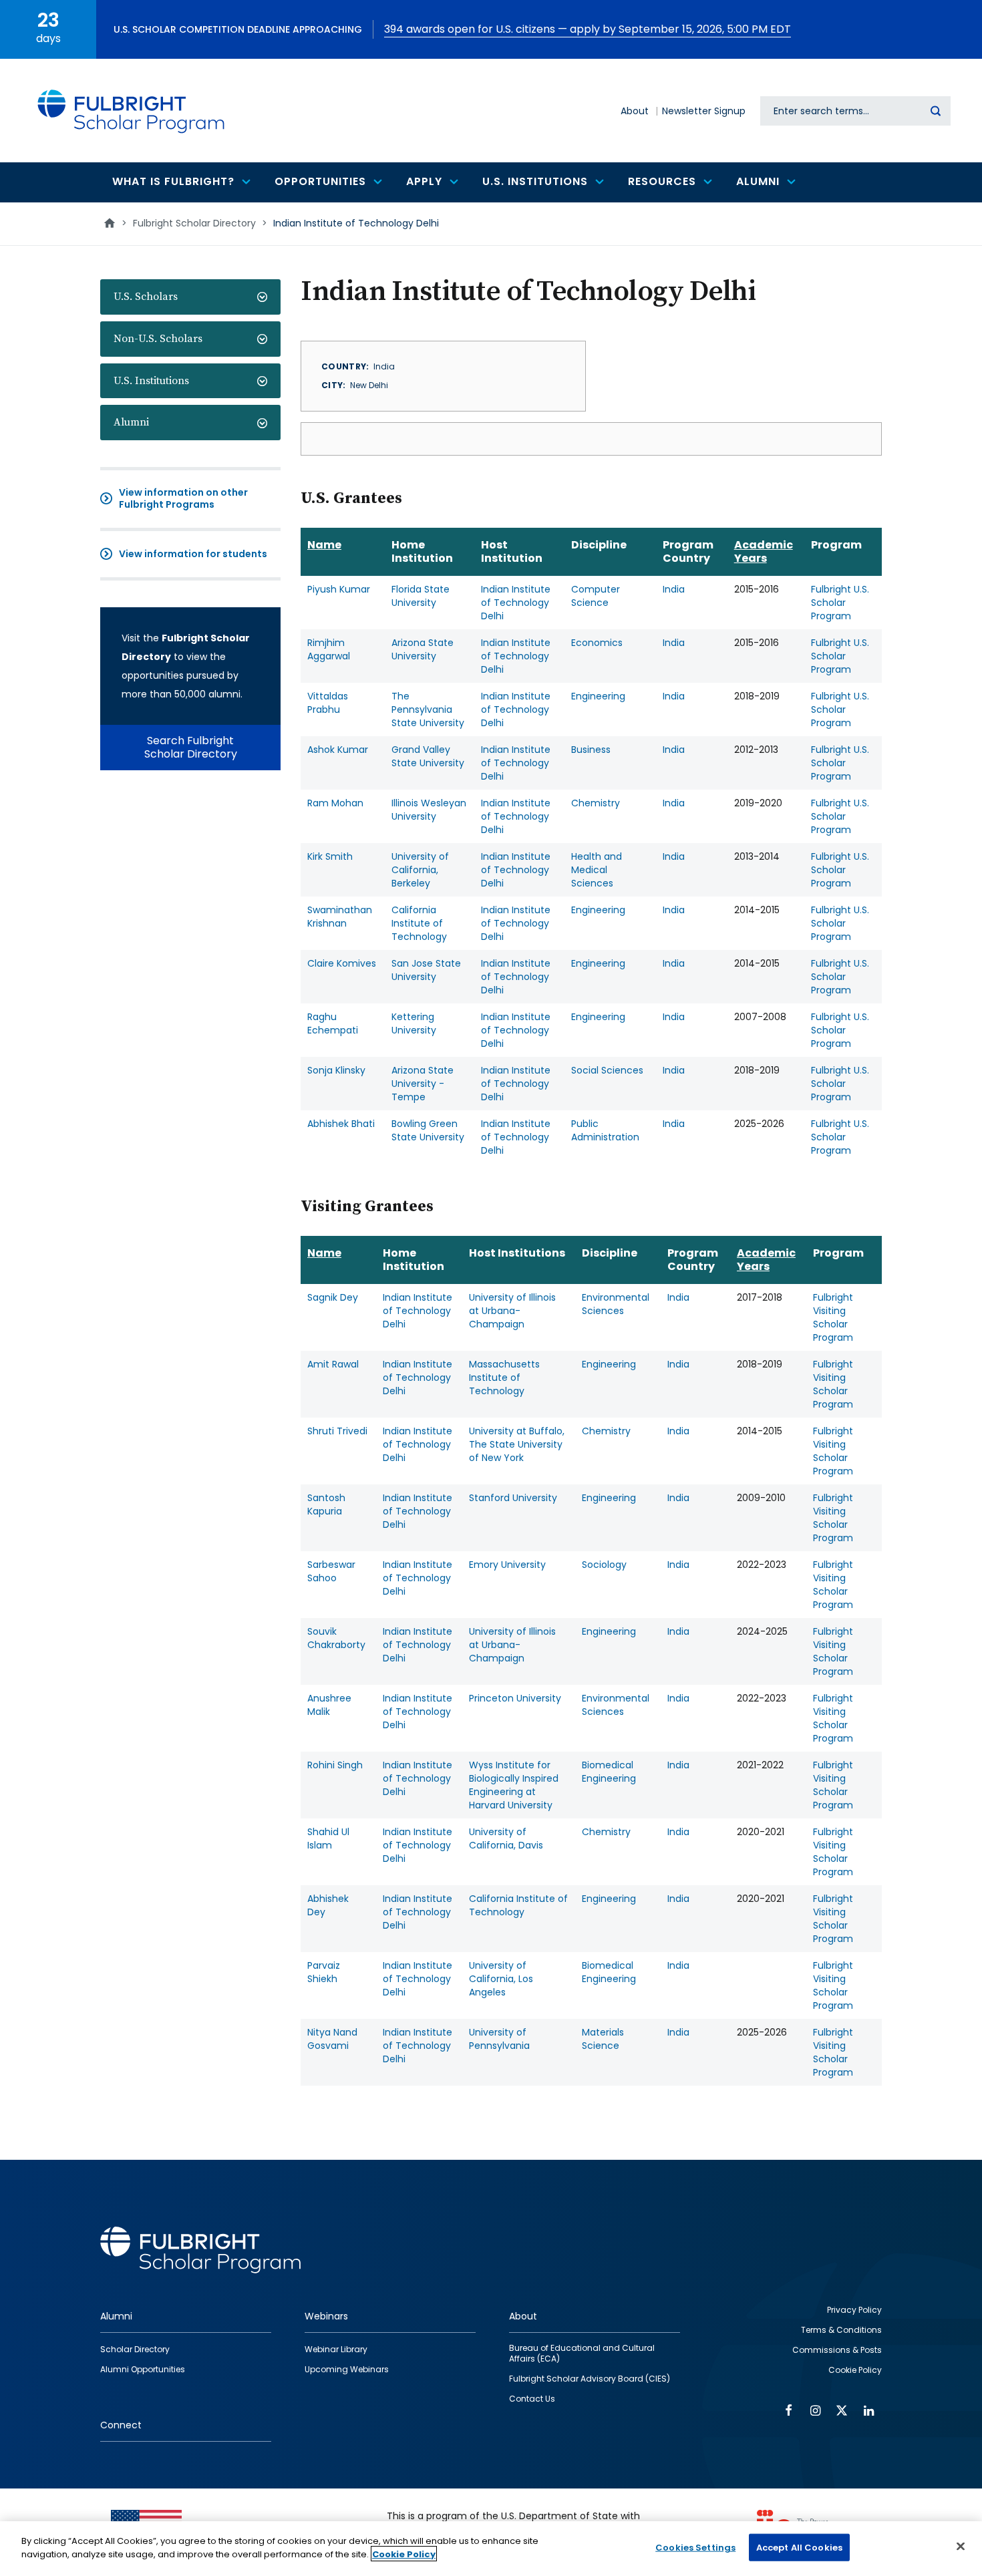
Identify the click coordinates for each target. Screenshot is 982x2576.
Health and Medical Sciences (597, 870)
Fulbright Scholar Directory (194, 223)
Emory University (507, 1565)
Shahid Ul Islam (328, 1838)
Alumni (131, 422)
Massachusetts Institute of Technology (504, 1378)
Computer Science (596, 596)
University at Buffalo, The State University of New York (517, 1444)
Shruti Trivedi (337, 1431)
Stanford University (513, 1498)
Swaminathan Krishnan (340, 917)
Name (324, 545)
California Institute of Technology (419, 923)
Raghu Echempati (333, 1023)
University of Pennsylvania (499, 2039)
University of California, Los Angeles (501, 1979)
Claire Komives (342, 963)
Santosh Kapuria (326, 1504)
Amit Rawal (333, 1364)
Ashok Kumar (338, 750)
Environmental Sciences (616, 1304)
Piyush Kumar (339, 589)
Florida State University (421, 596)
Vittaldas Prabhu (328, 703)
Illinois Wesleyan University (429, 810)
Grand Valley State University (428, 756)
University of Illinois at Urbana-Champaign (512, 1311)
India (674, 589)
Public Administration (605, 1130)
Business (591, 750)
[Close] (961, 2546)
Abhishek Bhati (341, 1124)
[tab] (190, 297)
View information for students (193, 554)
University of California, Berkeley (420, 870)
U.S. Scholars (146, 297)
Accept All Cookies (799, 2548)
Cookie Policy (404, 2554)
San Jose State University (426, 970)
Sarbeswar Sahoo (331, 1571)
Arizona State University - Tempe (423, 1084)
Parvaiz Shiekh (324, 1972)
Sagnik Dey (333, 1297)
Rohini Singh (335, 1765)
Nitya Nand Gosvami (332, 2039)
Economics (597, 643)
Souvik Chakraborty (336, 1638)
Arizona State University (423, 649)
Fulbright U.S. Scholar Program (840, 603)
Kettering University (414, 1023)
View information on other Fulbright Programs (183, 498)
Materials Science (603, 2039)
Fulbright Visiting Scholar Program (833, 1317)
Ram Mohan (335, 803)
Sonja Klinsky (336, 1070)
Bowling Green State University (428, 1130)
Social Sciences (607, 1070)
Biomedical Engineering (609, 1772)
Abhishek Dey (328, 1905)
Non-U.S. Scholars (158, 339)
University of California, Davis (506, 1838)
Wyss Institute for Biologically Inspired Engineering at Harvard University (514, 1785)
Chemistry (596, 803)
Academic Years (764, 551)
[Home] (132, 111)
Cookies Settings (695, 2548)
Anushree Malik (329, 1705)
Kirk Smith (330, 856)
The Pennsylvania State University (428, 709)
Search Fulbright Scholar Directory (191, 747)
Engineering (598, 696)
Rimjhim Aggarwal (329, 649)
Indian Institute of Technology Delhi (516, 603)
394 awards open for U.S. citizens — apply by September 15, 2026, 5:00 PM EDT (588, 29)
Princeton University (515, 1698)
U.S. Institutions (151, 381)
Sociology (604, 1565)
